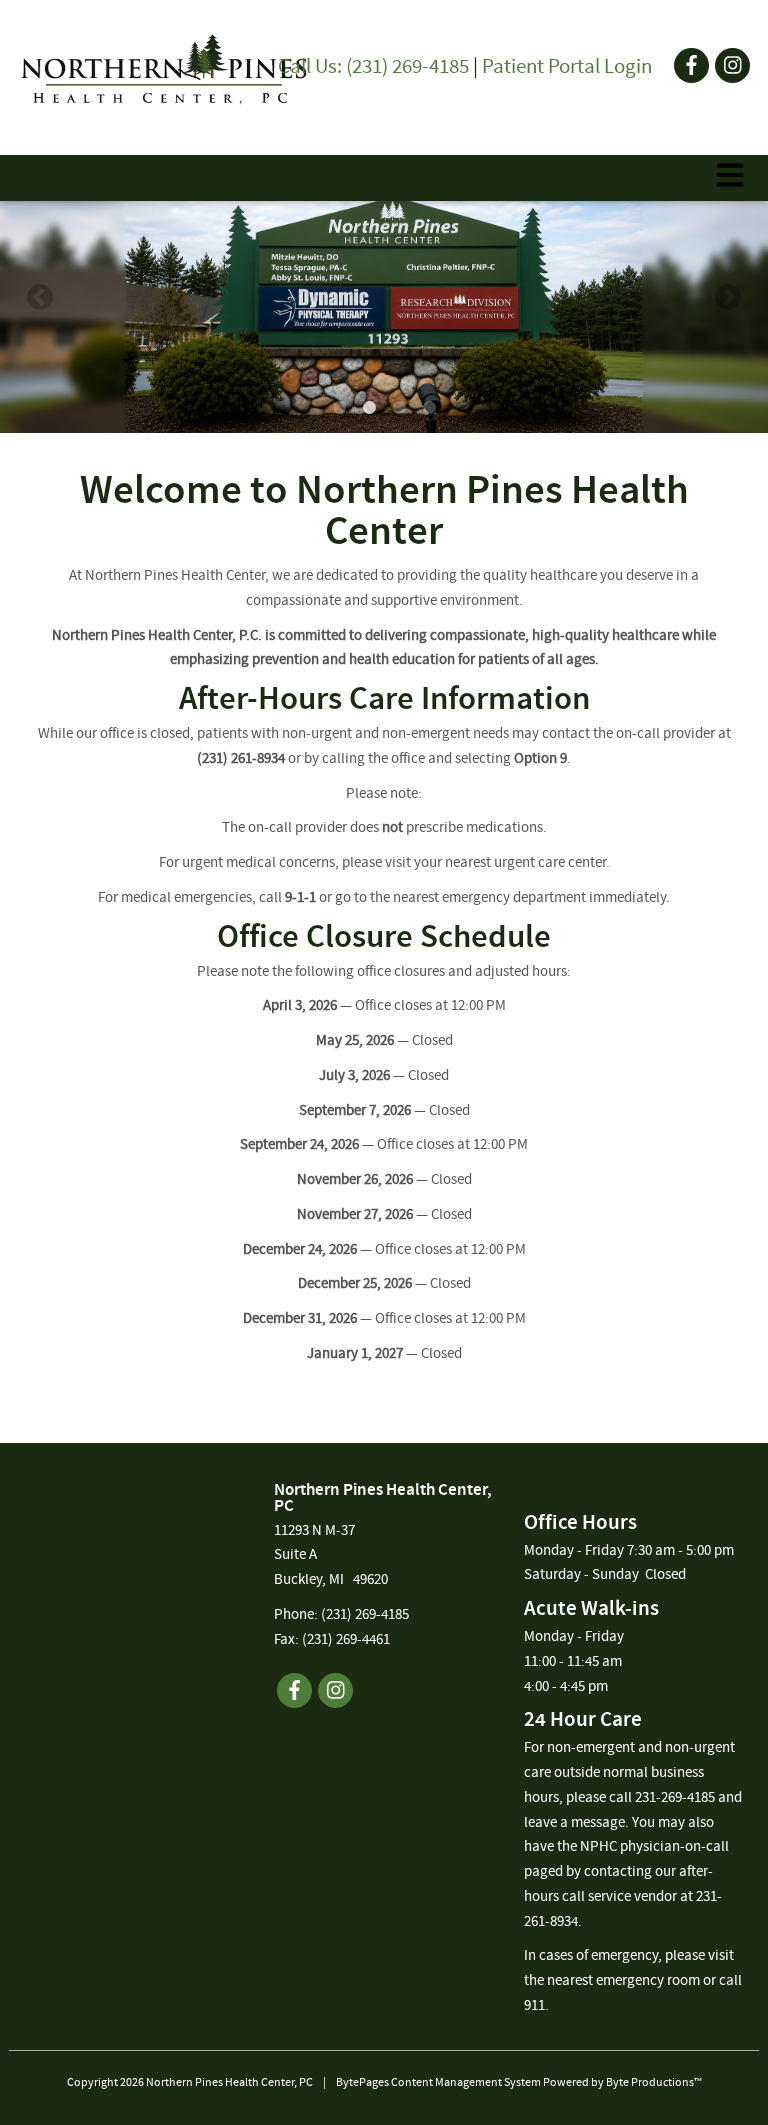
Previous (40, 298)
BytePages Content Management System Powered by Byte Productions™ (519, 2083)
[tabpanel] (384, 298)
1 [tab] (339, 408)
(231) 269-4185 (365, 1615)
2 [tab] (369, 408)
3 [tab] (399, 408)
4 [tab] (429, 408)
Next (728, 298)
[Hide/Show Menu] (730, 176)
